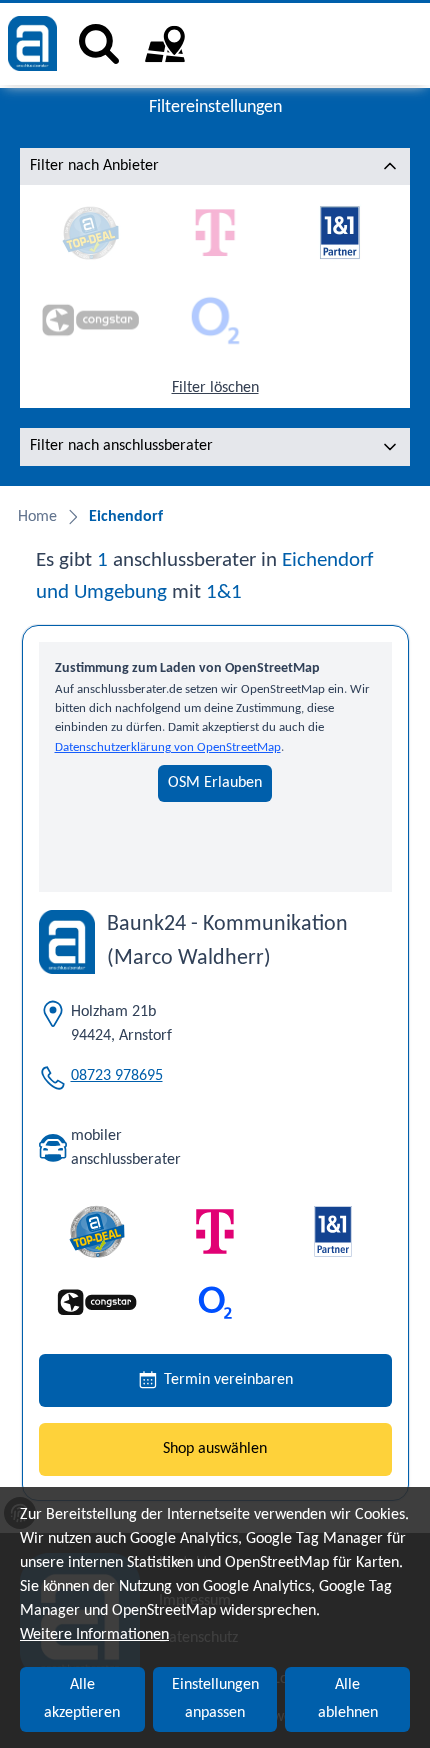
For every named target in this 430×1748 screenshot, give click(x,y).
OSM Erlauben (215, 783)
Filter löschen (215, 388)
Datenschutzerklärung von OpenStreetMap (168, 747)
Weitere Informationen (94, 1635)
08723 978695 (117, 1076)
